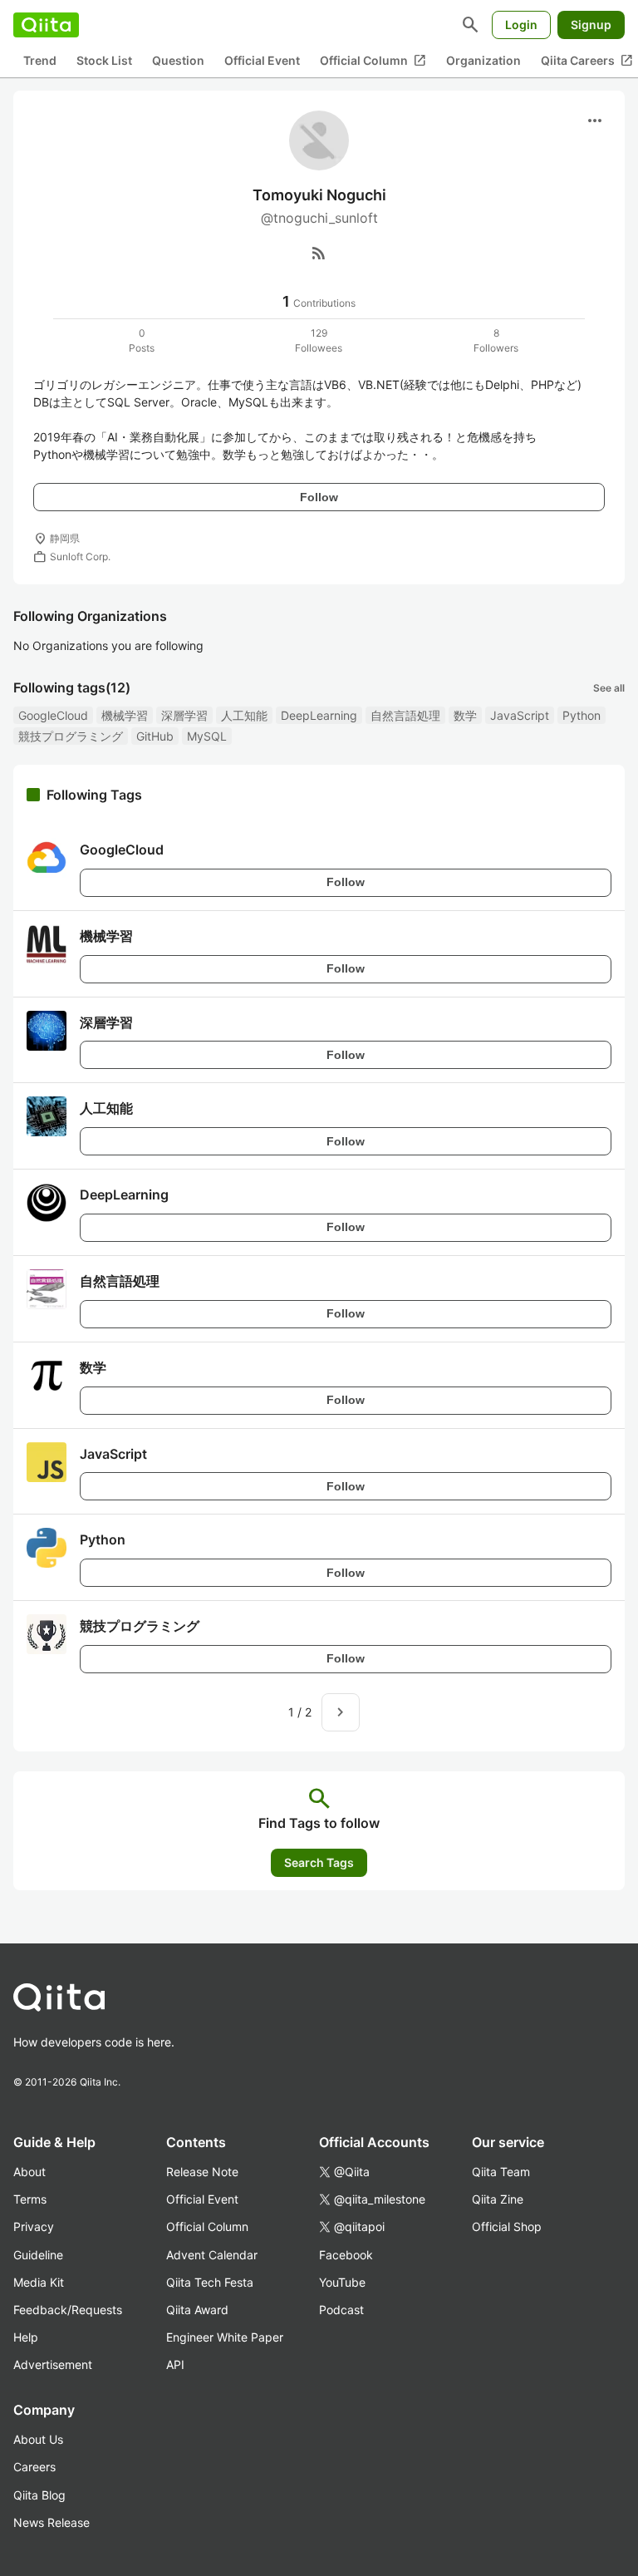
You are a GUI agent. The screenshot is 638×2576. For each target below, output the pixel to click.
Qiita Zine (498, 2199)
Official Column (373, 61)
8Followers (496, 340)
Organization (483, 60)
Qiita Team (501, 2172)
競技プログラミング (71, 736)
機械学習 (125, 715)
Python (582, 715)
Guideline (38, 2255)
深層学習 (184, 715)
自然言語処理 (405, 715)
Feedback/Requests (68, 2310)
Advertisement (53, 2364)
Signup (591, 25)
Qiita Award (197, 2310)
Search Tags (319, 1862)
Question (178, 60)
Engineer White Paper (225, 2337)
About (29, 2172)
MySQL (207, 736)
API (175, 2364)
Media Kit (39, 2282)
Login (521, 25)
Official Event (262, 60)
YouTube (342, 2282)
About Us (38, 2439)
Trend (40, 60)
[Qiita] (46, 25)
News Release (52, 2522)
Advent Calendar (212, 2255)
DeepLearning (319, 715)
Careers (34, 2467)
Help (26, 2337)
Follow (319, 497)
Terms (30, 2199)
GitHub (155, 736)
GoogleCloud (53, 715)
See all (609, 688)
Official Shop (507, 2226)
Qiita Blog (39, 2495)
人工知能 (244, 715)
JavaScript (520, 715)
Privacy (34, 2226)
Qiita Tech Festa (210, 2282)
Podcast (341, 2310)
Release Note (202, 2172)
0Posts (142, 340)
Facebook (346, 2255)
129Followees (319, 340)
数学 (465, 715)
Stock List (104, 60)
